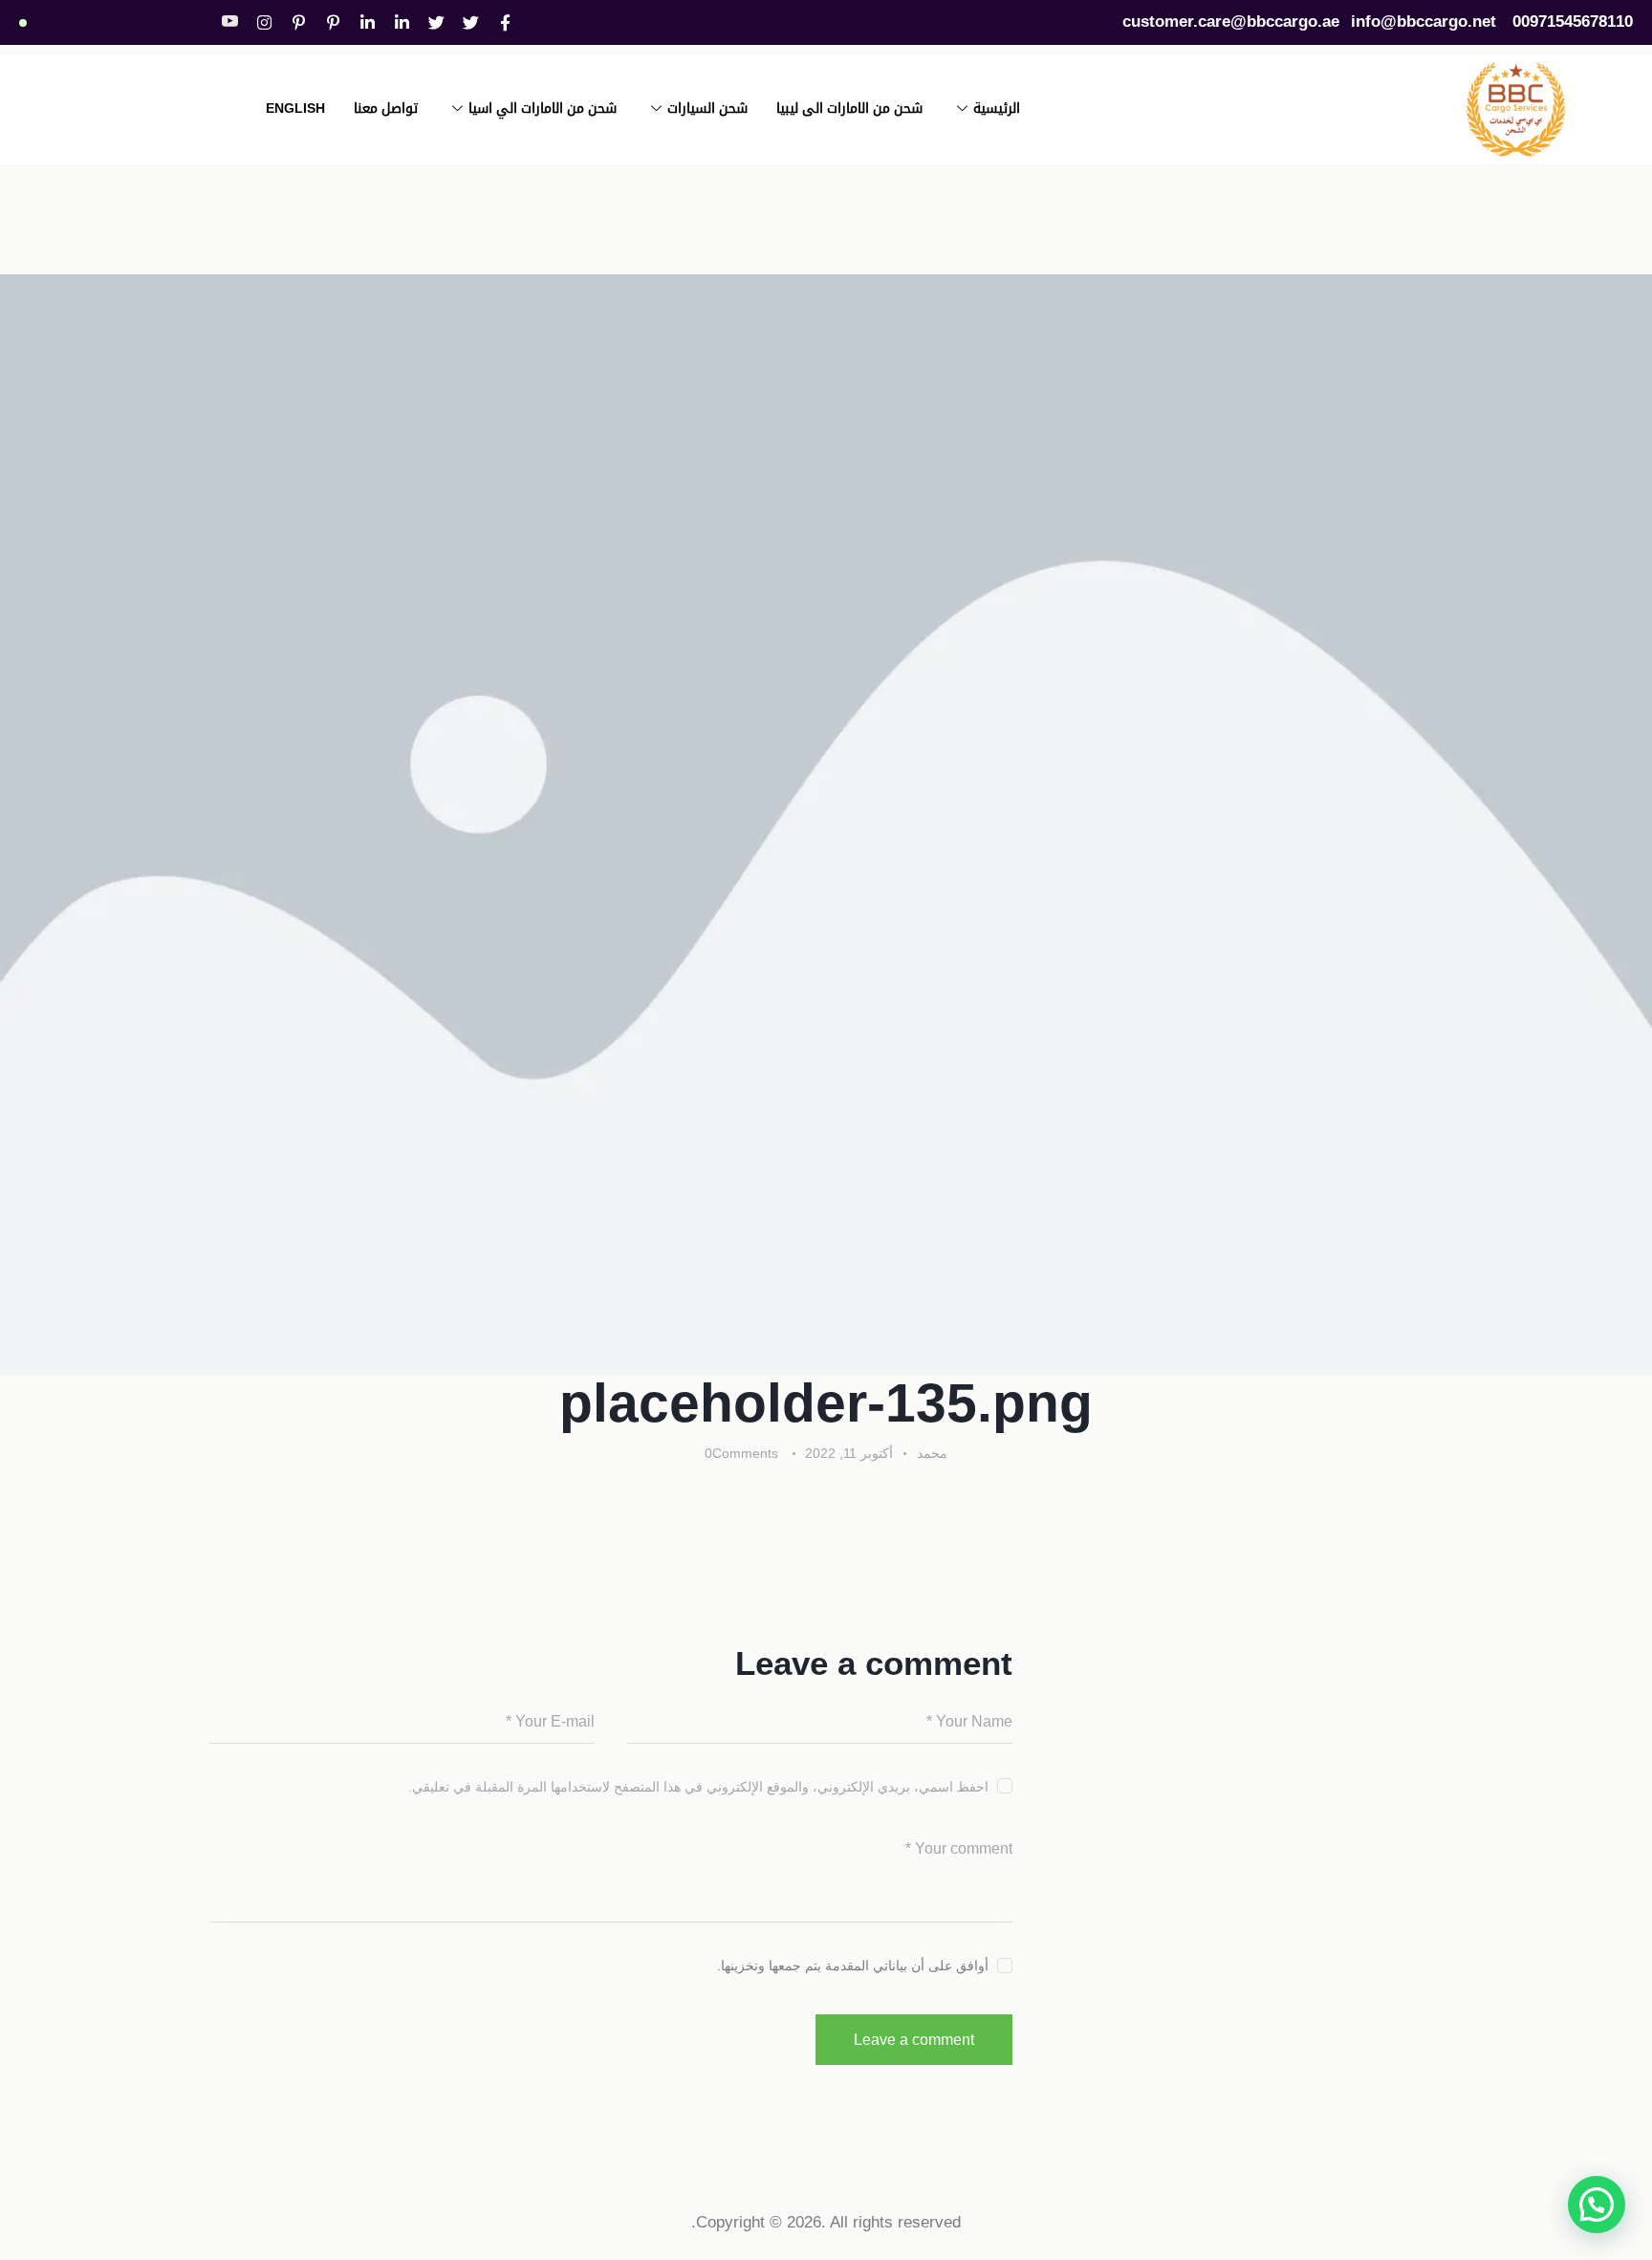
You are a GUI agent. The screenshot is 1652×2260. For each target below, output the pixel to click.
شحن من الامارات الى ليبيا (849, 108)
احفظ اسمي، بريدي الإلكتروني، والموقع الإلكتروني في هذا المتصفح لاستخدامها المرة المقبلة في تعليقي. (698, 1787)
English (295, 108)
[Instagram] (265, 23)
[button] (1597, 2205)
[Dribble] (334, 23)
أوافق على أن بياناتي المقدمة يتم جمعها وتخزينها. (853, 1966)
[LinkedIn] (402, 23)
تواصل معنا (386, 108)
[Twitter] (471, 23)
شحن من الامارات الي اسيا (543, 108)
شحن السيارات (707, 108)
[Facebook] (506, 23)
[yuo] (230, 22)
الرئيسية (997, 108)
